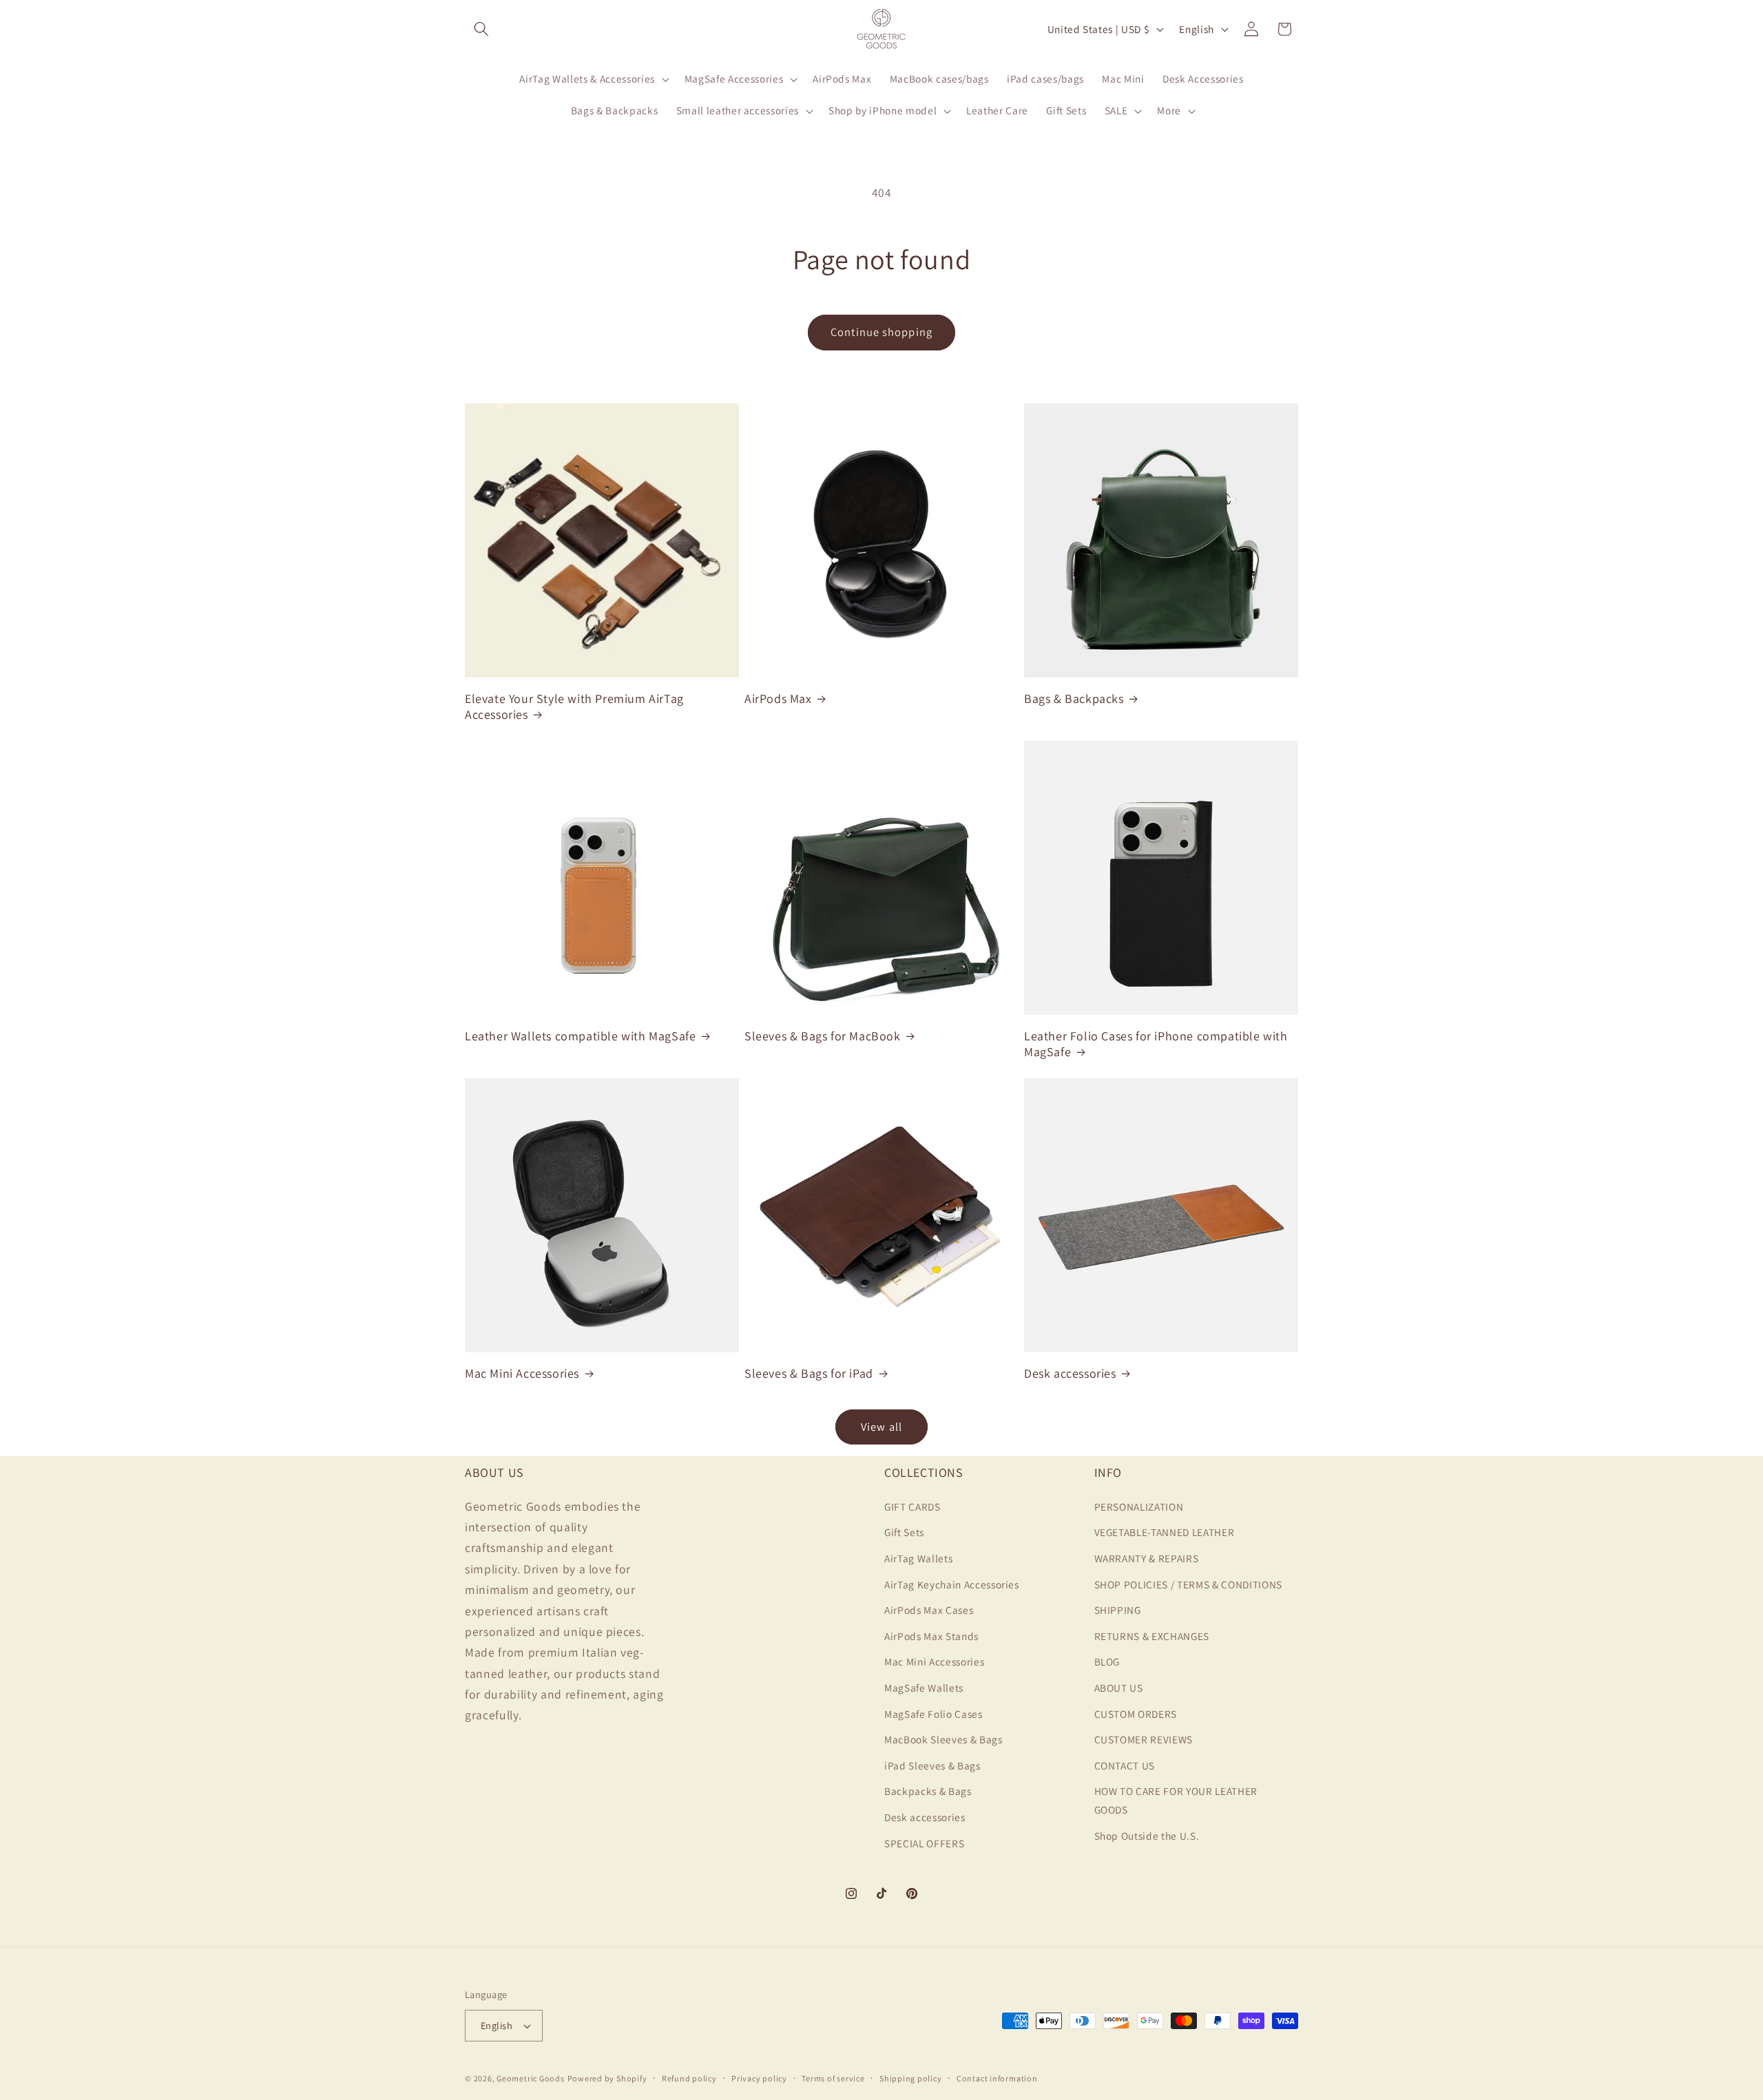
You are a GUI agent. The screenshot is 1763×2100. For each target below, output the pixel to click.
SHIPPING (1118, 1610)
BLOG (1107, 1661)
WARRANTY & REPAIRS (1147, 1557)
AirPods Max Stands (931, 1635)
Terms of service (833, 2078)
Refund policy (689, 2078)
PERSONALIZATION (1139, 1506)
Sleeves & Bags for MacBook (823, 1036)
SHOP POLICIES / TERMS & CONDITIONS (1188, 1584)
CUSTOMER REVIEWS (1144, 1739)
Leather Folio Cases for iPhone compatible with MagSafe (1156, 1044)
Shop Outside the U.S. (1147, 1835)
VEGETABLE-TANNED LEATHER (1165, 1532)
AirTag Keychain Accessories (952, 1584)
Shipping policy (911, 2078)
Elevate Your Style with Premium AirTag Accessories (574, 706)
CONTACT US (1125, 1765)
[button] (481, 29)
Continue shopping (881, 332)
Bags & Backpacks (1074, 699)
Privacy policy (759, 2078)
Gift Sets (904, 1532)
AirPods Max (778, 699)
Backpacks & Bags (928, 1791)
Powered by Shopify (607, 2078)
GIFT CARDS (912, 1506)
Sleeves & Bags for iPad (809, 1373)
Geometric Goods (531, 2078)
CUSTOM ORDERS (1136, 1713)
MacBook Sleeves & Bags (943, 1739)
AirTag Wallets (918, 1557)
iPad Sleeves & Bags (932, 1765)
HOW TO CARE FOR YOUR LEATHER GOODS (1176, 1800)
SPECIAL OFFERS (924, 1842)
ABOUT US (1119, 1687)
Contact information (997, 2078)
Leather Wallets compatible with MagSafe (580, 1036)
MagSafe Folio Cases (933, 1713)
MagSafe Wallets (924, 1687)
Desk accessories (1070, 1373)
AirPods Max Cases (929, 1610)
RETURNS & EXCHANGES (1152, 1635)
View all (881, 1427)
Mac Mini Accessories (522, 1373)
